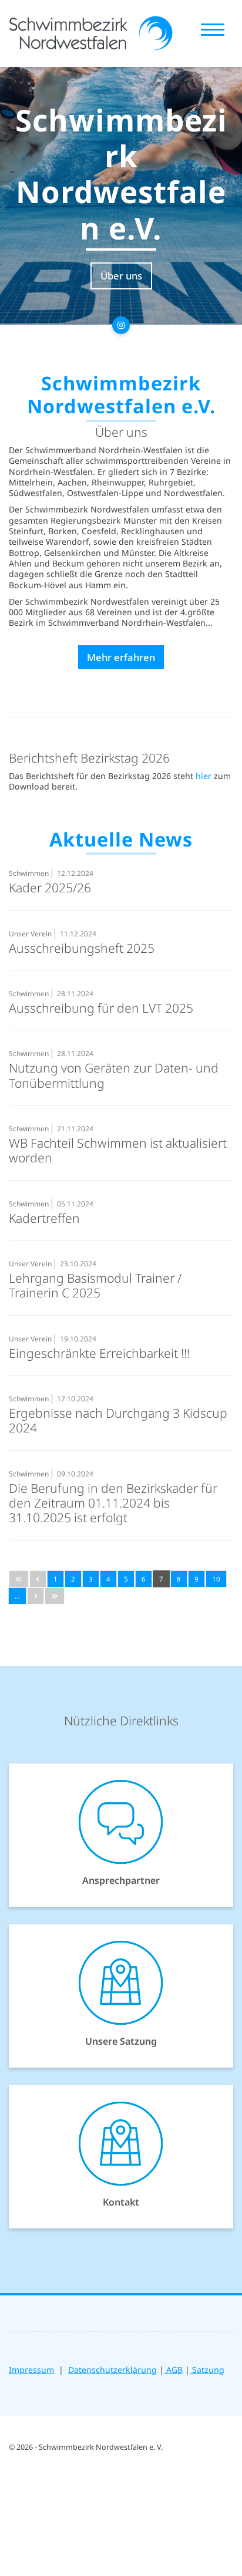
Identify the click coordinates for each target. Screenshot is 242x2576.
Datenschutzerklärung (112, 2370)
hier (204, 776)
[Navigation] (213, 29)
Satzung (207, 2370)
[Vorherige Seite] (38, 1579)
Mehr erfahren (121, 657)
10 (216, 1579)
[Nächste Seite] (36, 1596)
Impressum (31, 2370)
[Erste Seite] (19, 1579)
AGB (173, 2370)
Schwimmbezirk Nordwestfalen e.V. (121, 174)
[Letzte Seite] (55, 1596)
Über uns (121, 276)
